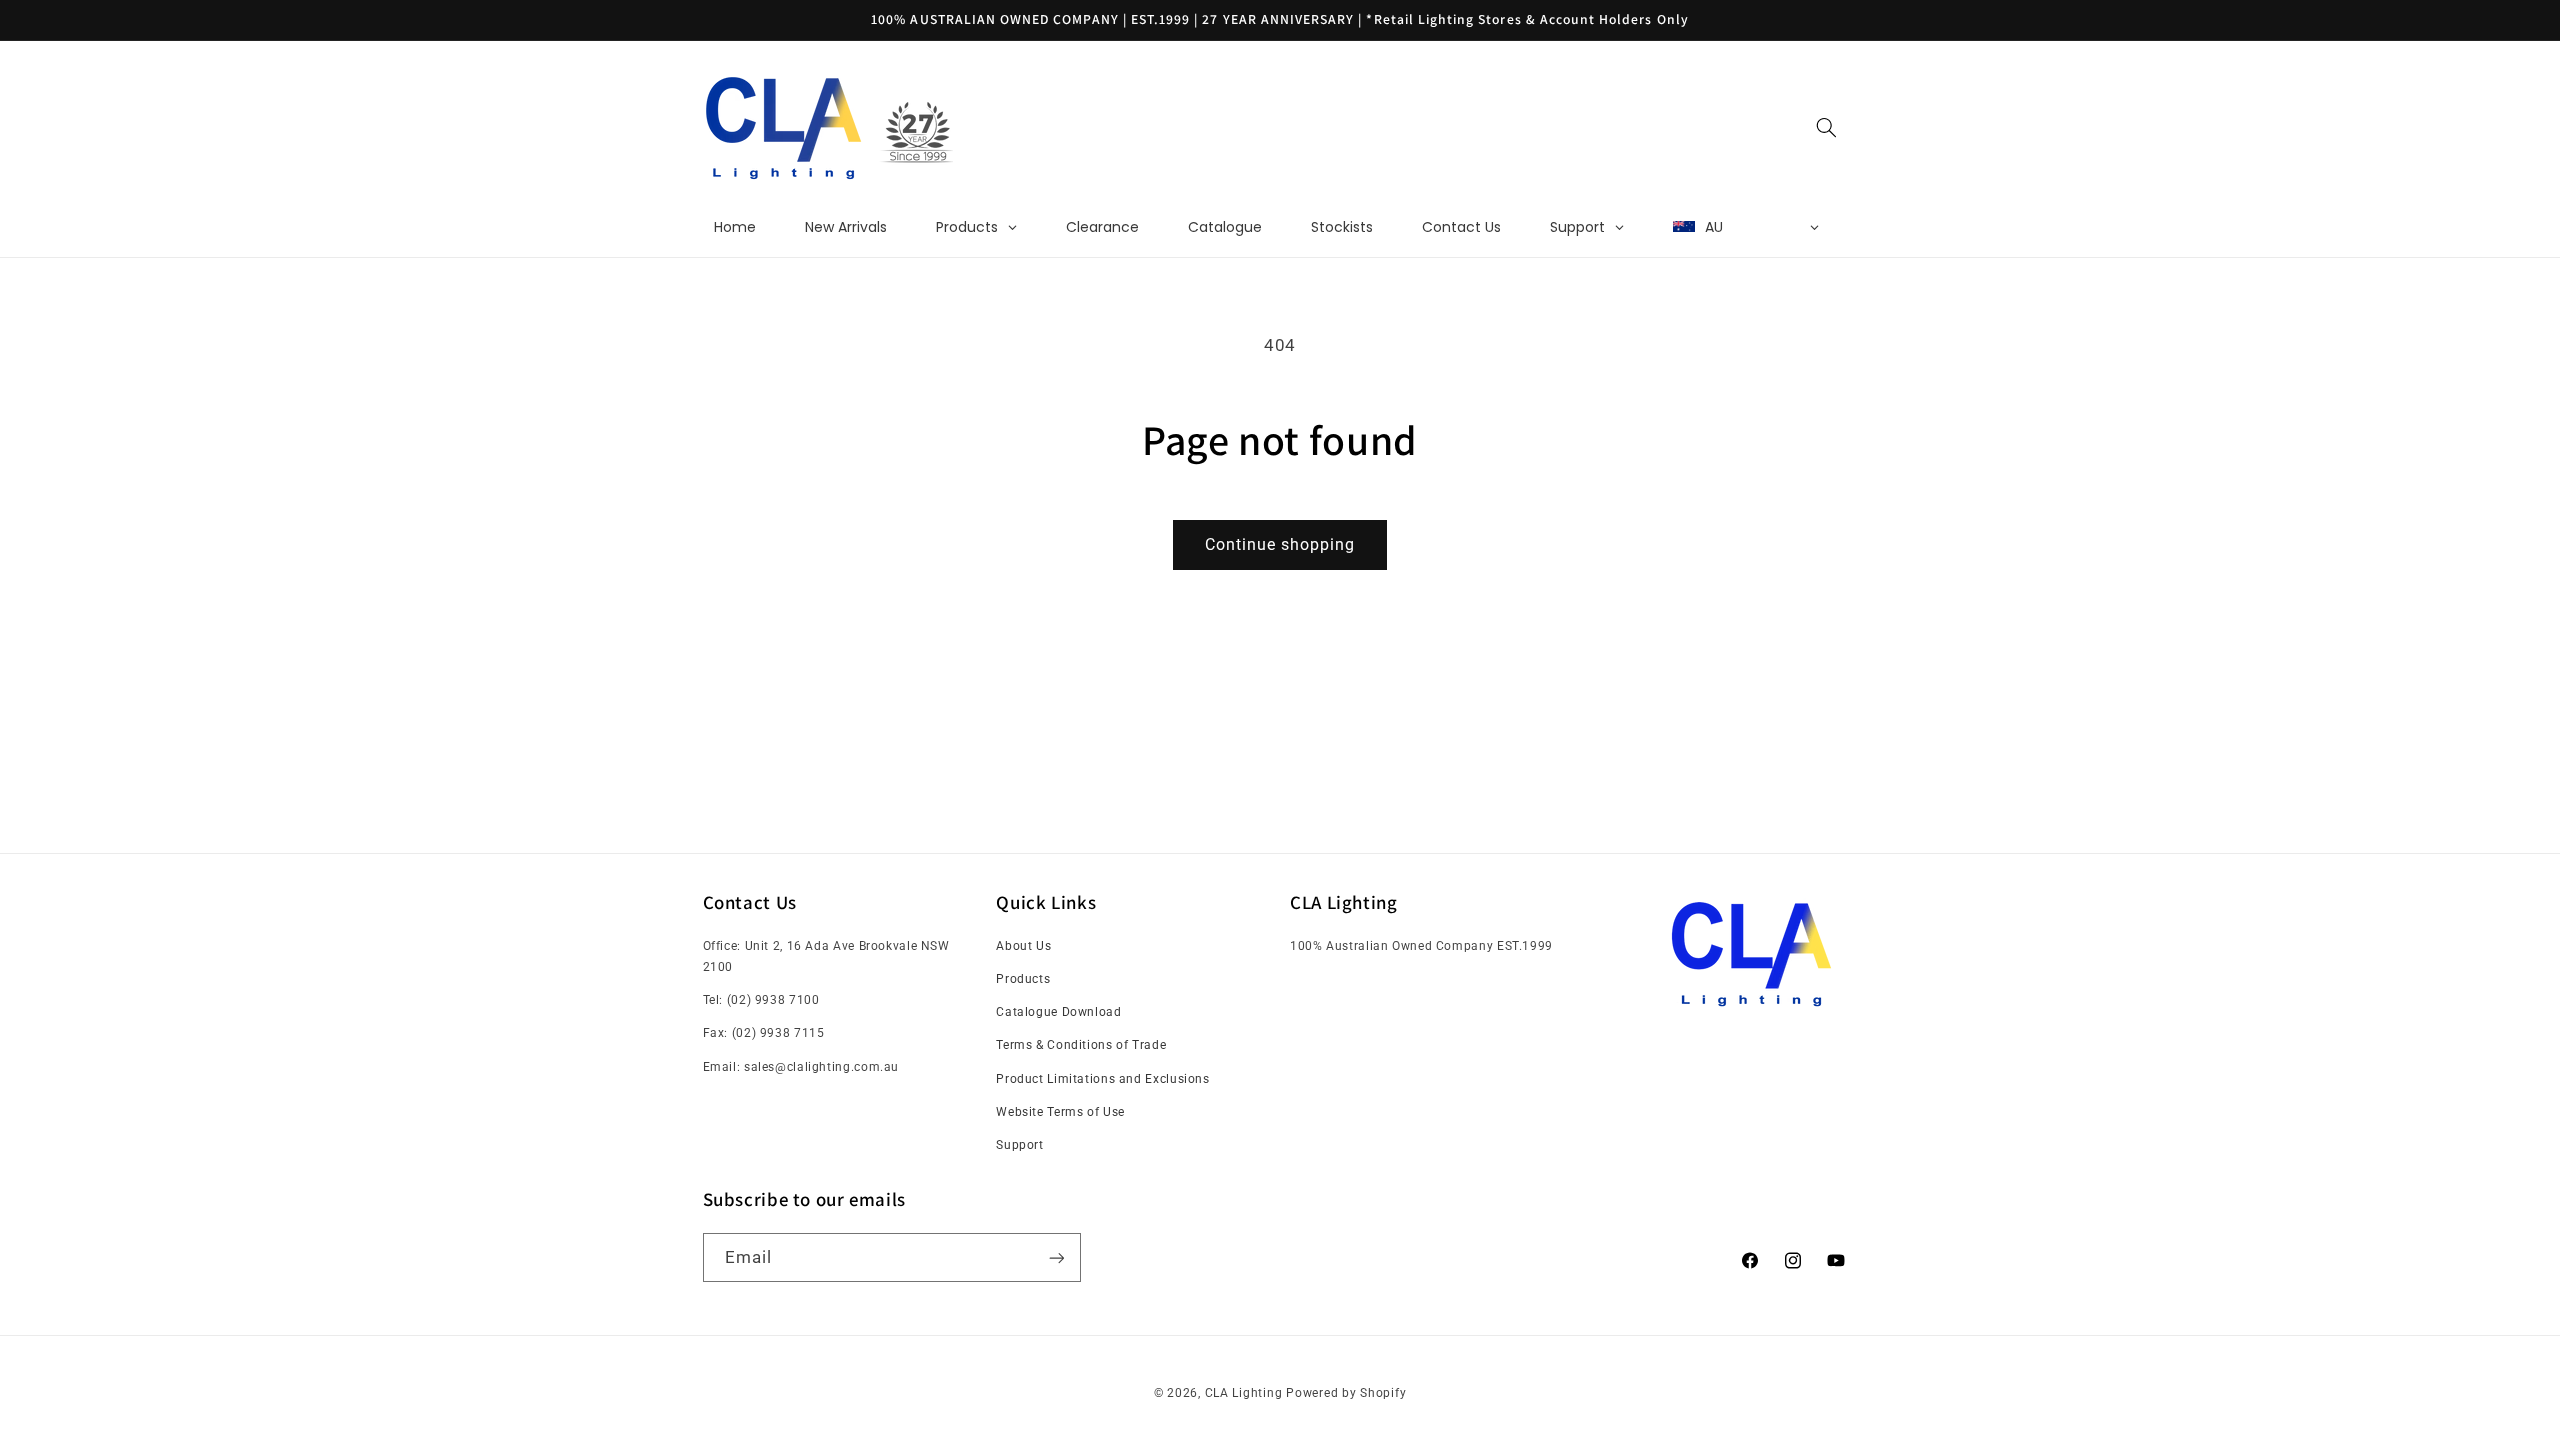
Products (1023, 979)
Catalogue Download (1058, 1012)
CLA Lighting (1244, 1393)
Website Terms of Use (1060, 1112)
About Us (1023, 946)
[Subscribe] (1056, 1257)
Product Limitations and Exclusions (1102, 1079)
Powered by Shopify (1346, 1393)
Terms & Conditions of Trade (1081, 1045)
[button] (1826, 127)
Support (1019, 1145)
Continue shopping (1280, 544)
